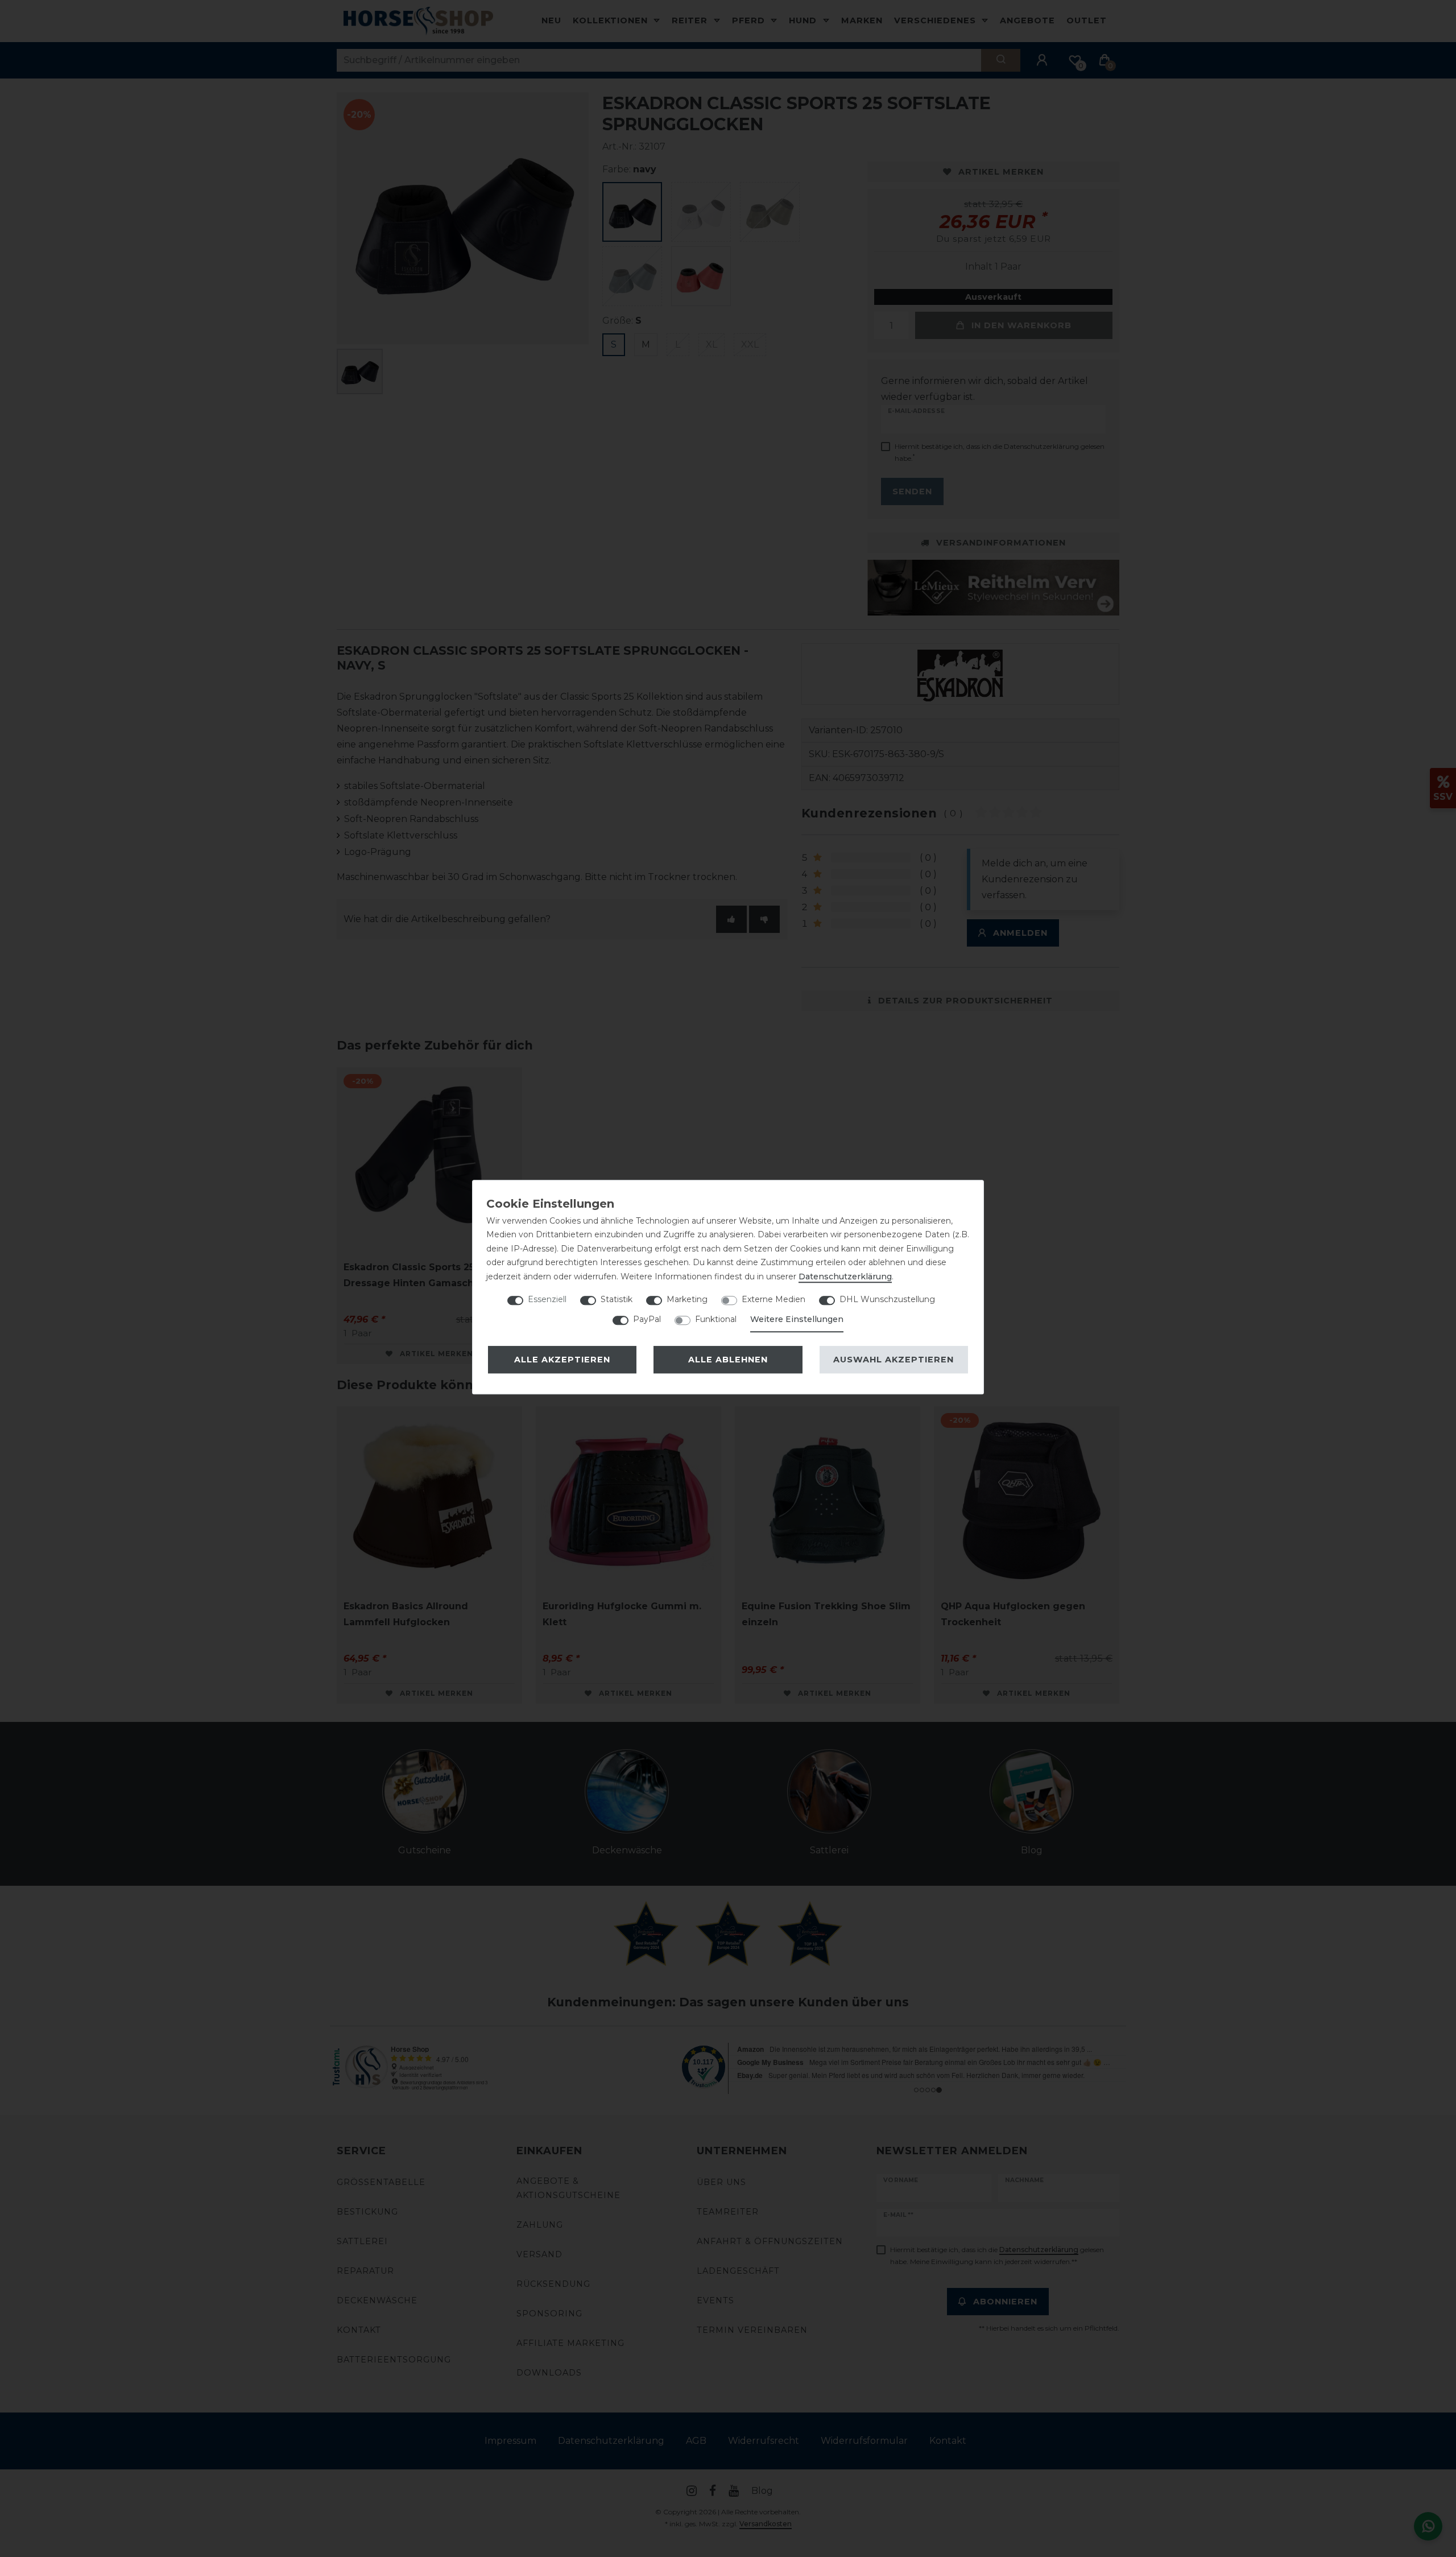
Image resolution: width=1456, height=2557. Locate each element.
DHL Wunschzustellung (887, 1299)
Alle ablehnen (728, 1360)
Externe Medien (773, 1299)
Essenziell (547, 1299)
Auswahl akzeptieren (894, 1360)
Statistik (617, 1299)
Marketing (687, 1299)
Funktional (716, 1319)
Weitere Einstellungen (797, 1319)
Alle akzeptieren (562, 1360)
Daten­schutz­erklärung (845, 1277)
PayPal (647, 1319)
